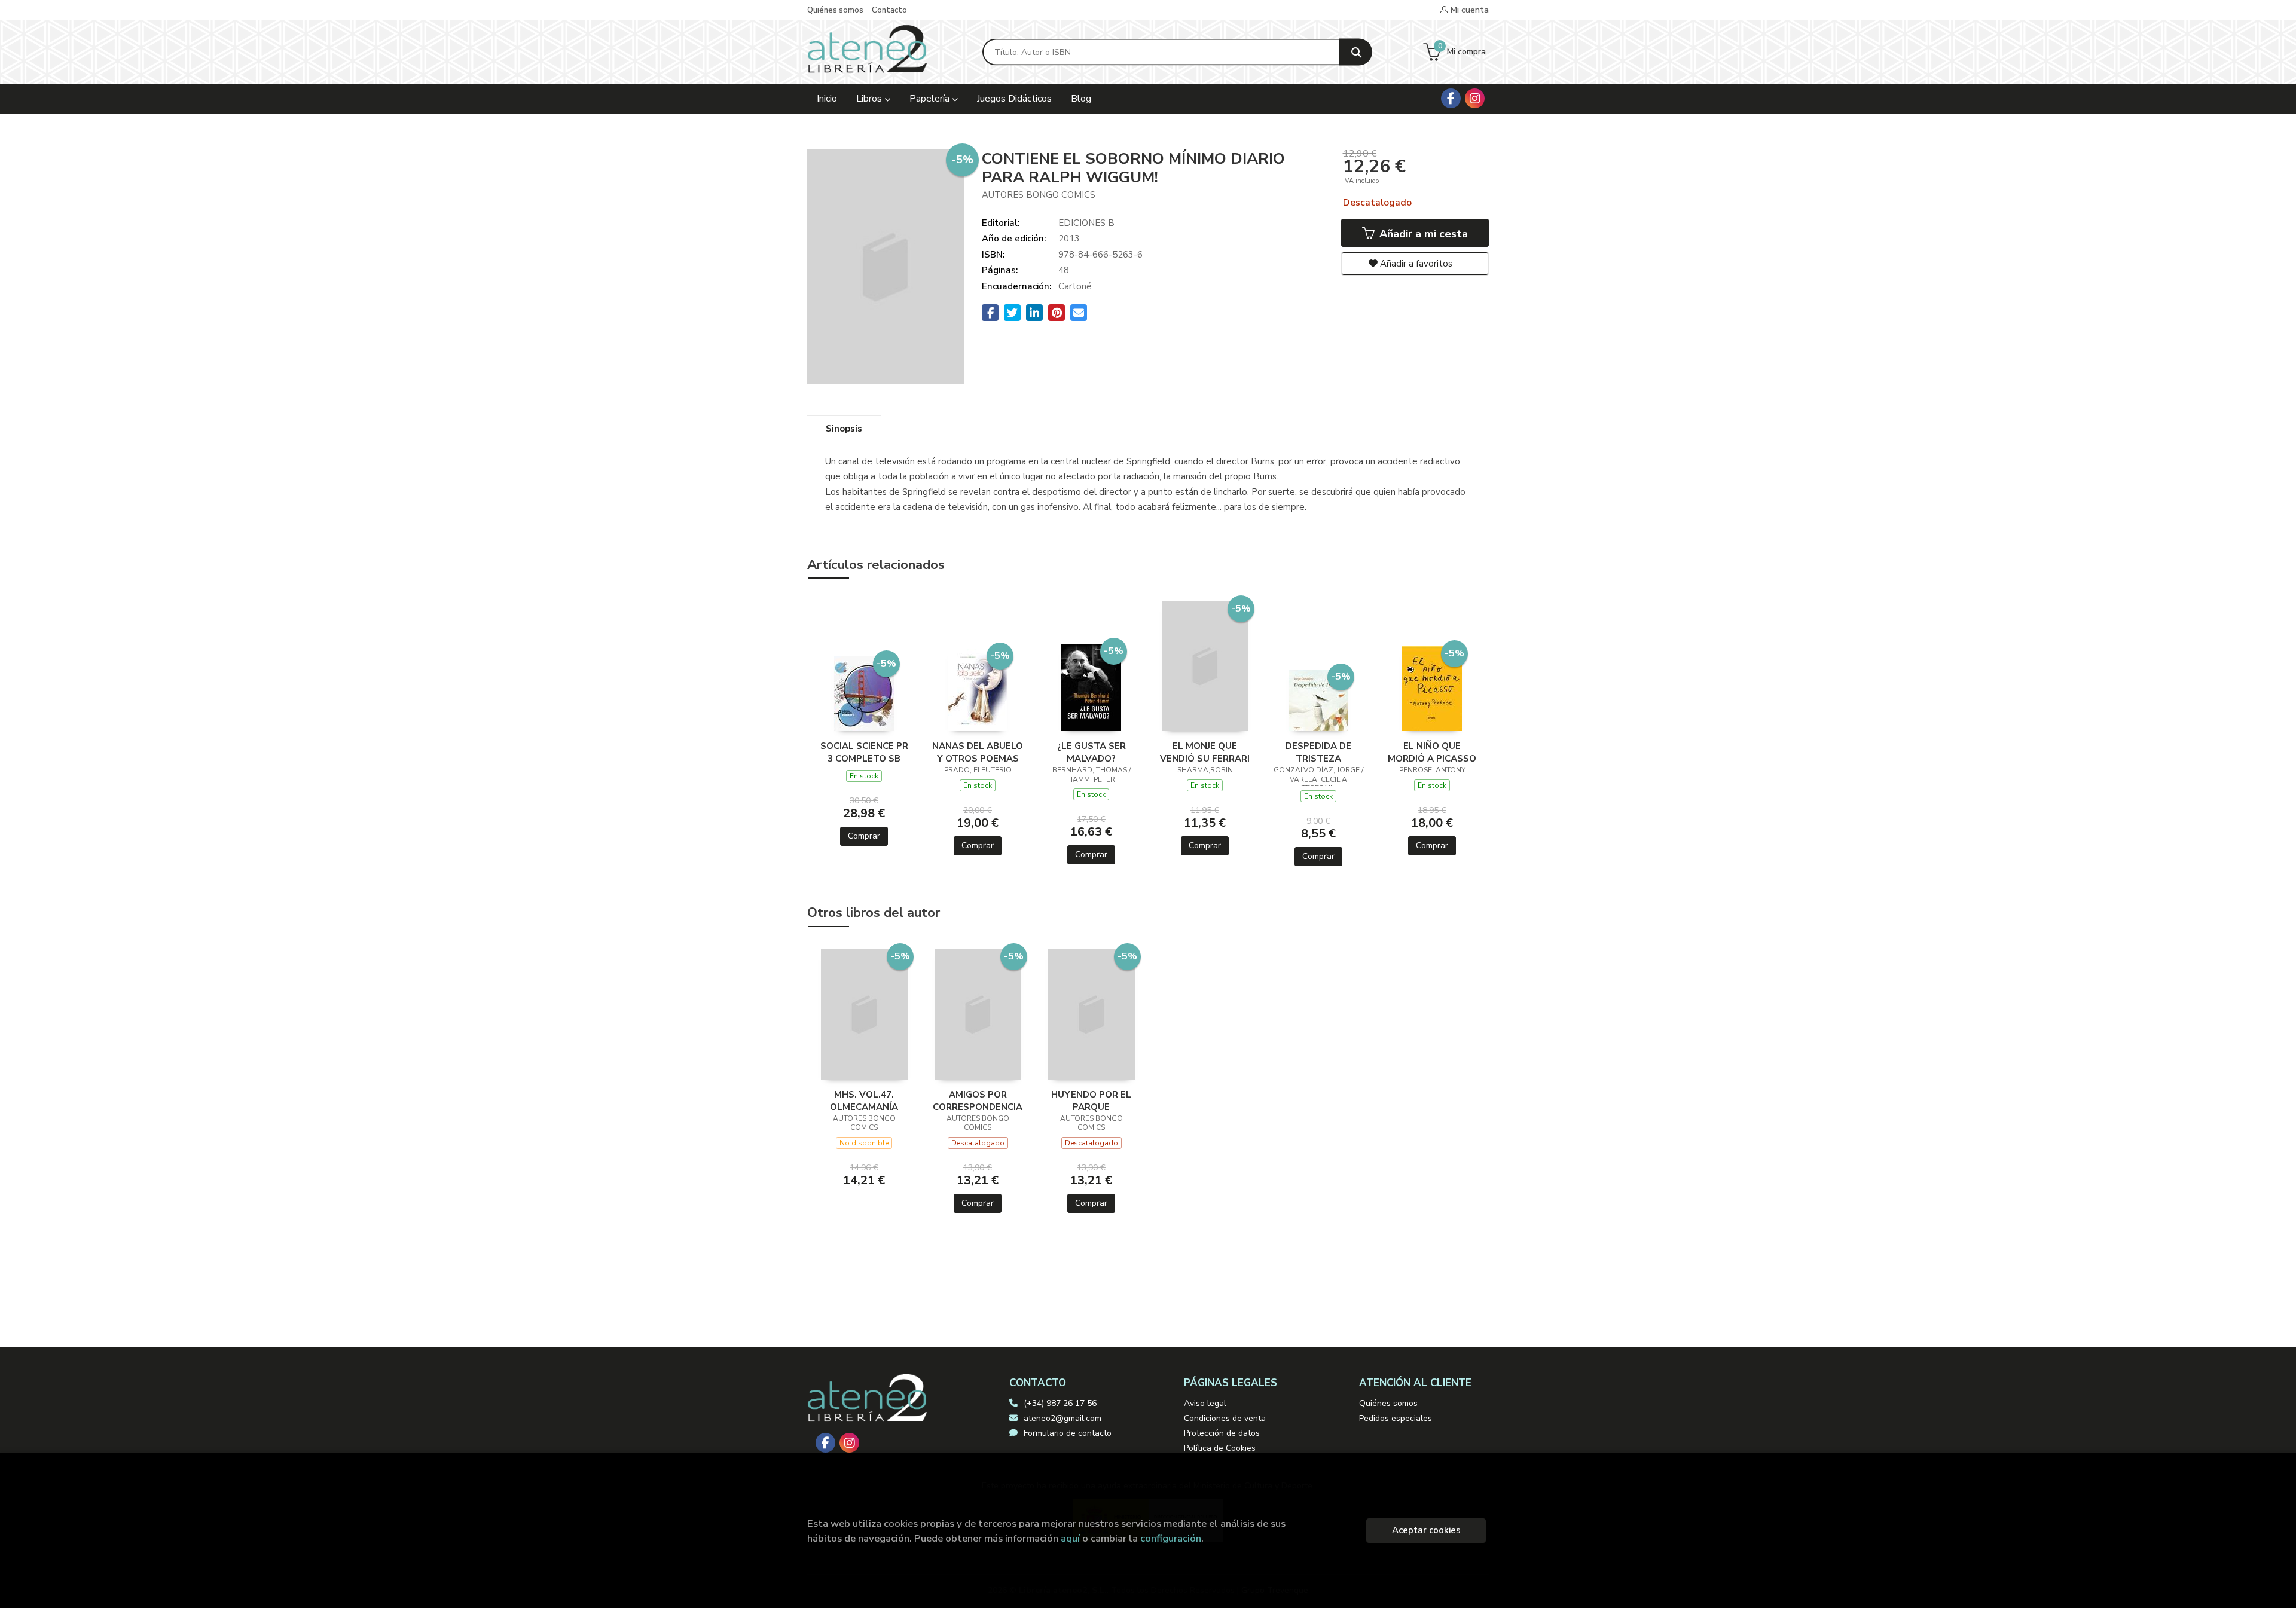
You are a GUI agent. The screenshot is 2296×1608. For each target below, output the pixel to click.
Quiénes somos (835, 10)
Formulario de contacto (1068, 1433)
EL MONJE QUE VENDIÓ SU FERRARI (1205, 752)
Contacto (889, 10)
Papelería (931, 99)
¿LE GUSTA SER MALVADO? (1091, 752)
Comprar (864, 836)
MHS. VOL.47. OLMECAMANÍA (864, 1100)
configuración (1171, 1538)
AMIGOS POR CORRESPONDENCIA (978, 1100)
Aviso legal (1205, 1403)
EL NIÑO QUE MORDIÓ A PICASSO (1432, 752)
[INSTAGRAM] (1475, 98)
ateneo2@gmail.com (1062, 1418)
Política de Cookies (1220, 1448)
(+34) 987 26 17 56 (1060, 1403)
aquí (1070, 1538)
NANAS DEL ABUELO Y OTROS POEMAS (978, 752)
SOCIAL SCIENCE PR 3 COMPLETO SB (864, 752)
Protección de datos (1222, 1433)
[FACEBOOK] (1451, 98)
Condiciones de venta (1225, 1418)
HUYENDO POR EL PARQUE (1091, 1100)
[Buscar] (1356, 52)
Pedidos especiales (1396, 1418)
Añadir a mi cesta (1422, 234)
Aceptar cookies (1426, 1530)
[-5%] (864, 693)
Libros (870, 99)
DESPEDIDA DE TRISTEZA (1318, 752)
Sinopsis (844, 429)
